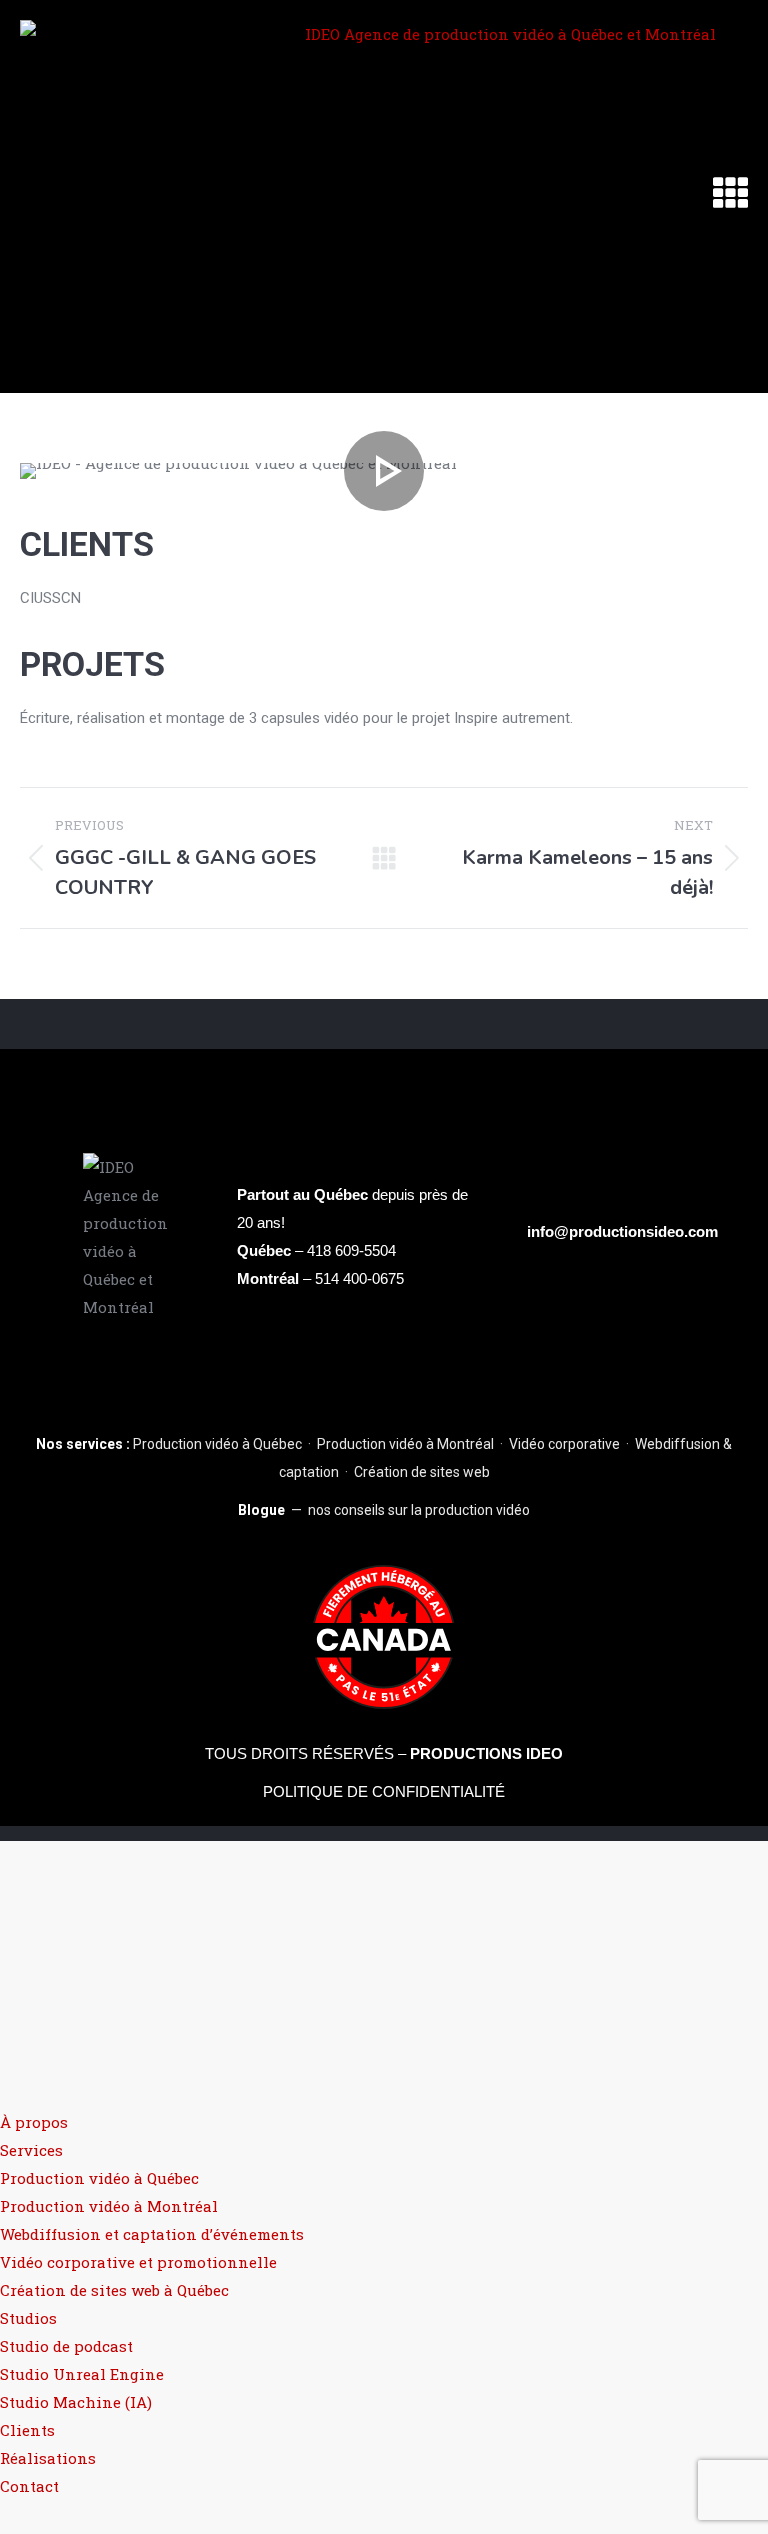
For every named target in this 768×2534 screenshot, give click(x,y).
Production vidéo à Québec (217, 1444)
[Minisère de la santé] (384, 471)
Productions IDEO (486, 1753)
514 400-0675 (359, 1278)
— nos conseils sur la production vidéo (384, 1510)
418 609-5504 (351, 1250)
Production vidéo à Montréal (405, 1444)
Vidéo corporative (564, 1444)
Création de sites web (422, 1472)
